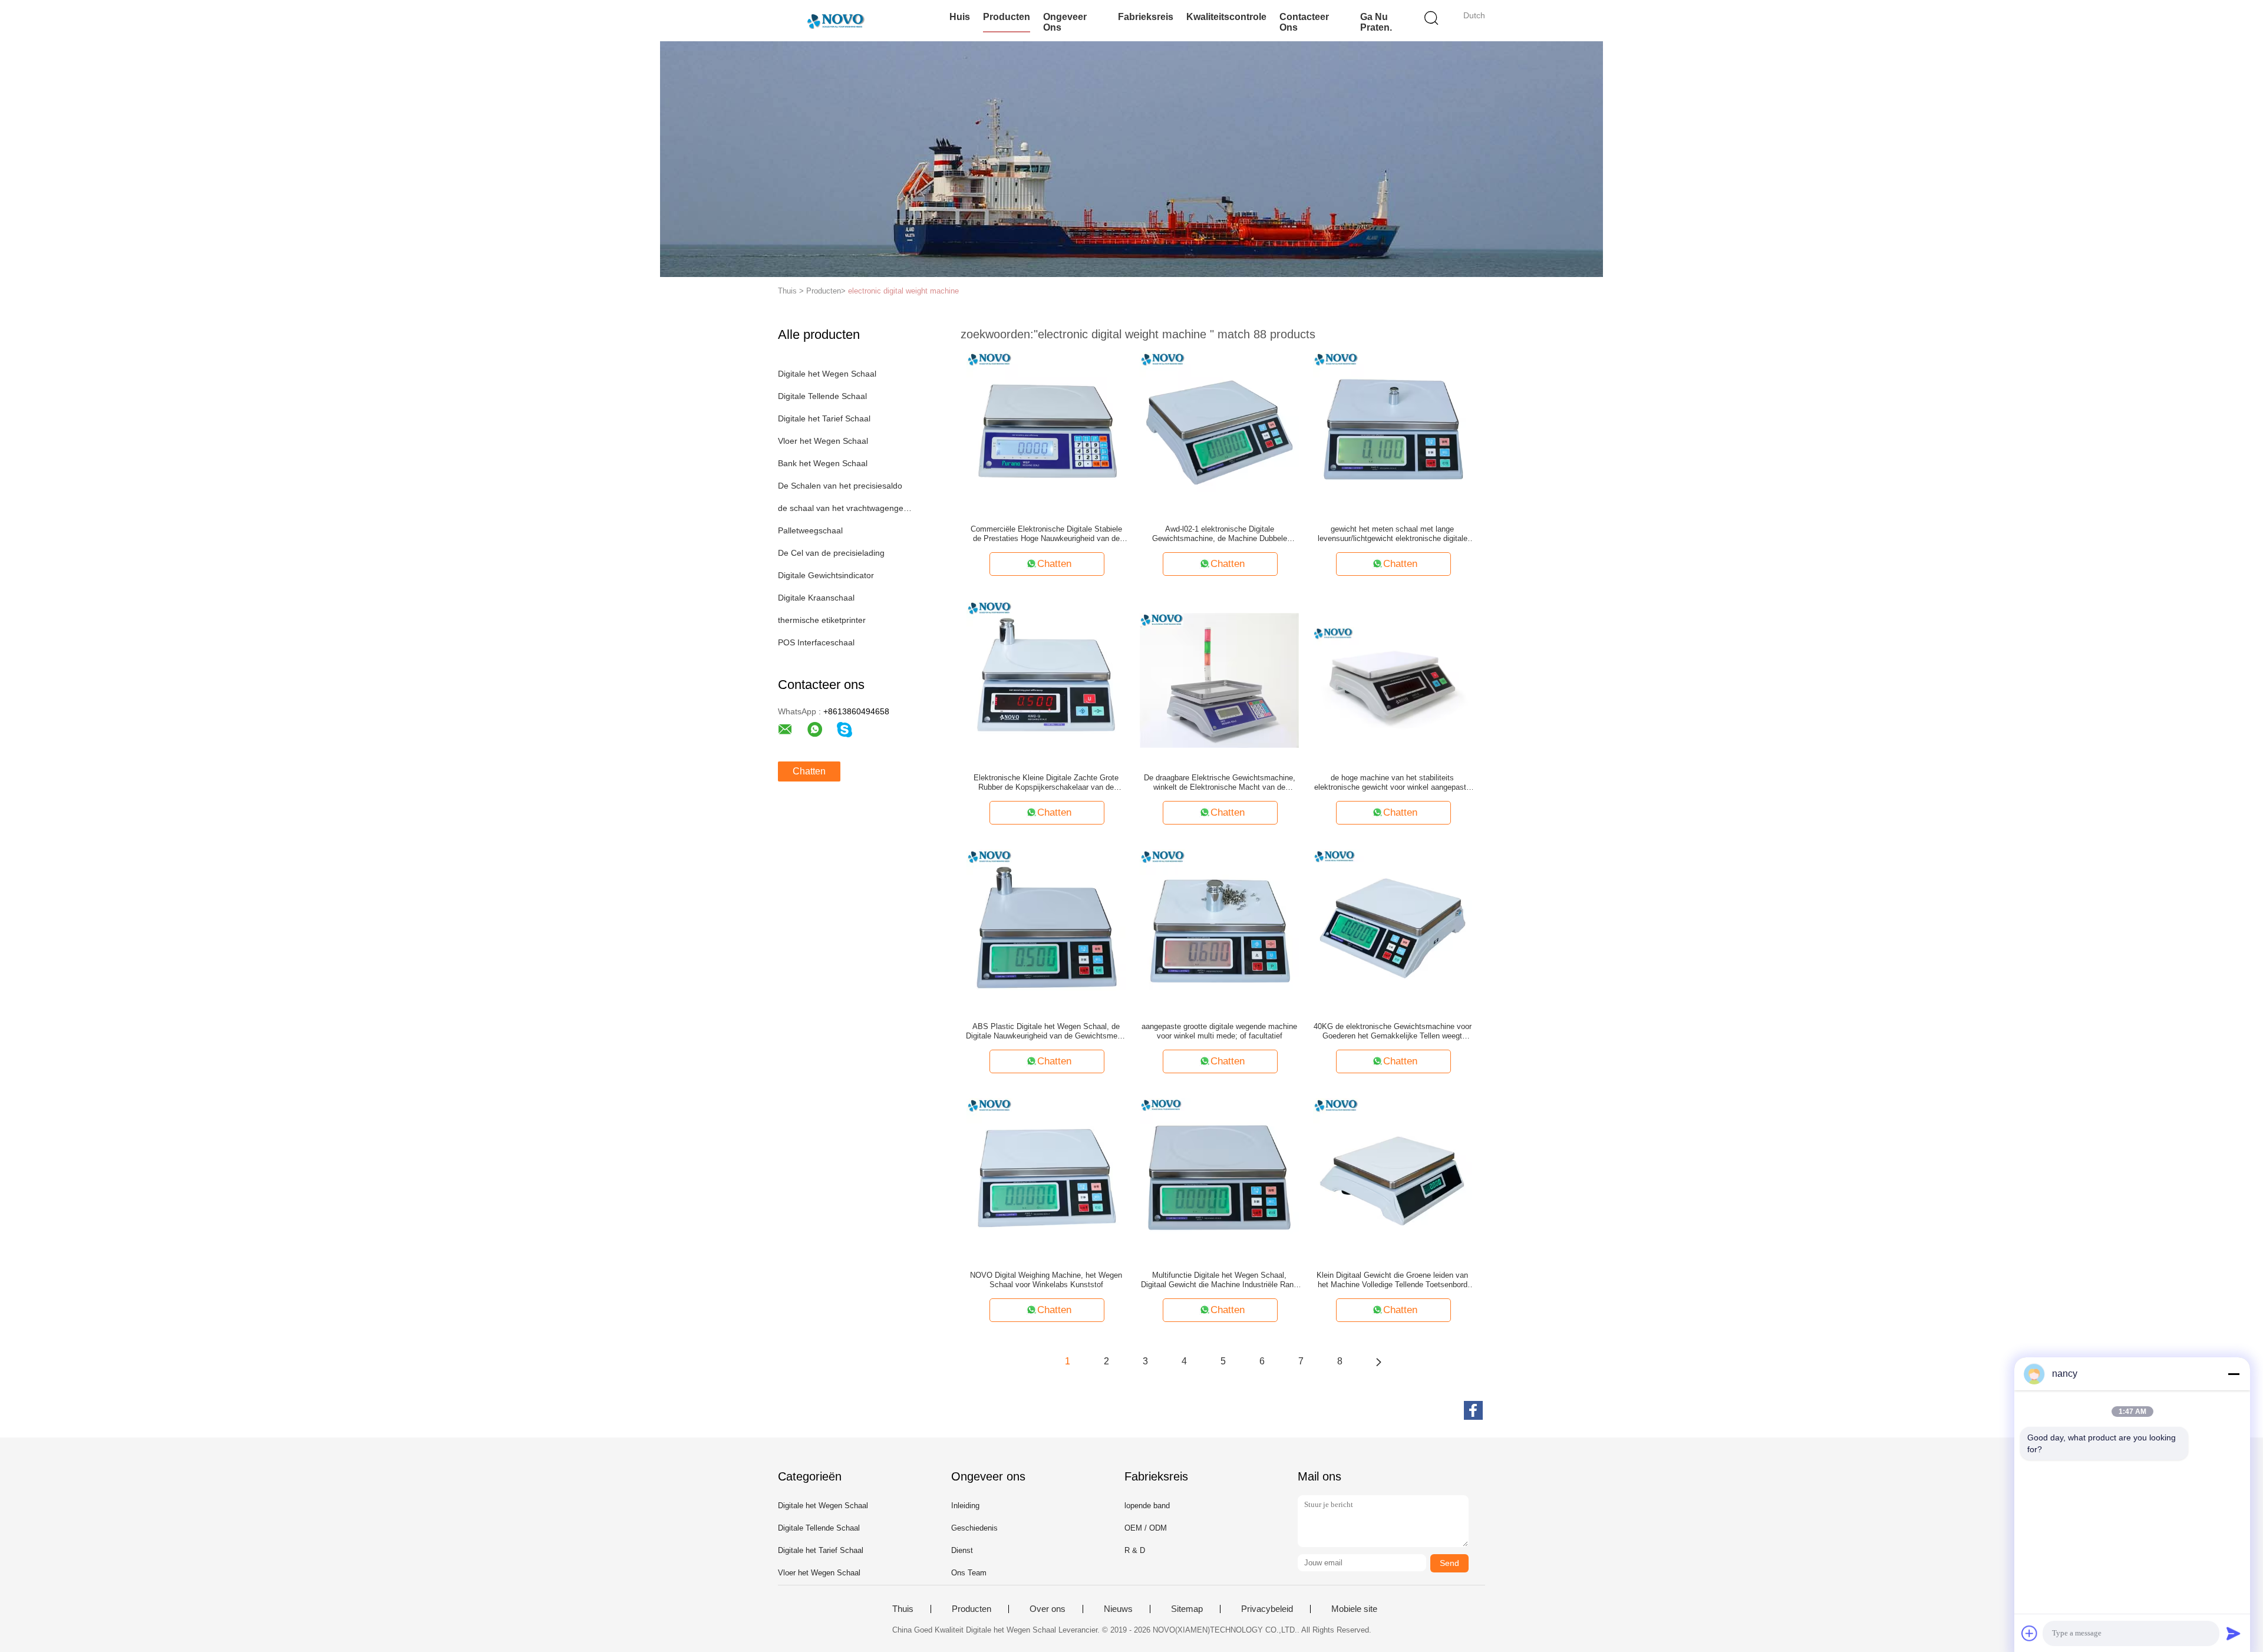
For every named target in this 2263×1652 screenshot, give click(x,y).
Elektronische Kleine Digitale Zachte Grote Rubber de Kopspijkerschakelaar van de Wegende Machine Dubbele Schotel (1046, 783)
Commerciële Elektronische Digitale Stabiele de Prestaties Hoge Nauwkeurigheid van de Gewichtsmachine (1046, 534)
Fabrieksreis (1146, 17)
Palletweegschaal (810, 530)
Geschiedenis (974, 1528)
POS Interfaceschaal (816, 642)
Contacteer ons (1304, 22)
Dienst (962, 1550)
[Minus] (2234, 1374)
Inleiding (965, 1506)
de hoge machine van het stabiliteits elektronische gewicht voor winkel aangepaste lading (1392, 783)
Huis (960, 17)
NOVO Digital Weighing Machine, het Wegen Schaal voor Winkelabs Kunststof (1046, 1280)
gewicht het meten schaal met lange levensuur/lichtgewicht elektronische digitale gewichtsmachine (1393, 534)
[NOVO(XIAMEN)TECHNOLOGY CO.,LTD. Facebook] (1473, 1410)
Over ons (1048, 1609)
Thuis (903, 1609)
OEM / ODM (1146, 1528)
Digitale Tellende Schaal (822, 396)
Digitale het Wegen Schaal (827, 374)
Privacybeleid (1267, 1609)
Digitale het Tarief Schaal (824, 418)
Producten (1007, 17)
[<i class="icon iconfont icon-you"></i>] (1378, 1361)
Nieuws (1118, 1609)
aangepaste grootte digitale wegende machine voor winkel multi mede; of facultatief (1219, 1031)
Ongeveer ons (1065, 22)
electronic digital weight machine (903, 291)
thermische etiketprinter (822, 620)
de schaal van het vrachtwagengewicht (845, 508)
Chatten (809, 771)
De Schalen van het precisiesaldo (840, 486)
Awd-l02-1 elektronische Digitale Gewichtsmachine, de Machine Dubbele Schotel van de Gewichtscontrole (1220, 534)
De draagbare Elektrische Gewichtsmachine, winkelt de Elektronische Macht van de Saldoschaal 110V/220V (1220, 783)
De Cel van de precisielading (831, 553)
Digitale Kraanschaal (816, 598)
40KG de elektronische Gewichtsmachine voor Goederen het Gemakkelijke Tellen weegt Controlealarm (1393, 1031)
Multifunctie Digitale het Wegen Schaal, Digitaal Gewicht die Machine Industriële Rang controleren (1219, 1280)
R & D (1135, 1550)
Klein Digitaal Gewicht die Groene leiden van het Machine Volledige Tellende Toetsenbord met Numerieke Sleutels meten (1392, 1280)
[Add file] (2030, 1633)
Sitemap (1187, 1609)
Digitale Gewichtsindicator (826, 575)
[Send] (2234, 1633)
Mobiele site (1354, 1609)
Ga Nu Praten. (1376, 22)
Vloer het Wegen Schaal (823, 441)
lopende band (1147, 1506)
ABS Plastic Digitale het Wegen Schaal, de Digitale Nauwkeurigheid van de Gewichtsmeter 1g (1046, 1031)
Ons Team (969, 1573)
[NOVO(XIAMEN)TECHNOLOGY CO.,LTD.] (835, 21)
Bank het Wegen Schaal (823, 463)
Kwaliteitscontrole (1226, 17)
